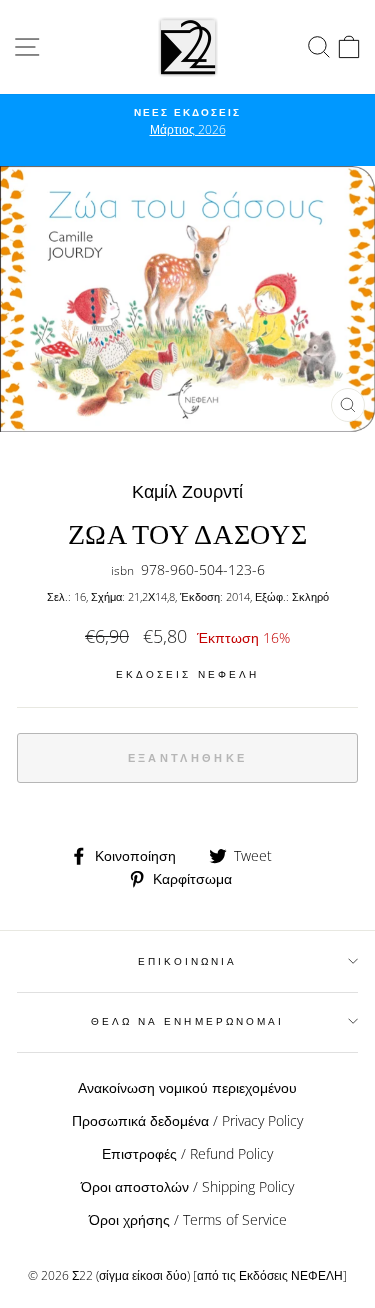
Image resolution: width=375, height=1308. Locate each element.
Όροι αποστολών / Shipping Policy (187, 1186)
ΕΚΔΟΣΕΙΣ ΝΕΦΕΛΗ (187, 674)
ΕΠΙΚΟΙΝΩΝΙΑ (188, 961)
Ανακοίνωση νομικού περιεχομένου (187, 1087)
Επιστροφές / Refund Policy (187, 1153)
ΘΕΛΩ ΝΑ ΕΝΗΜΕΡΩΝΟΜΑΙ (187, 1021)
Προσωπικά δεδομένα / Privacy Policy (187, 1120)
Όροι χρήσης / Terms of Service (188, 1219)
